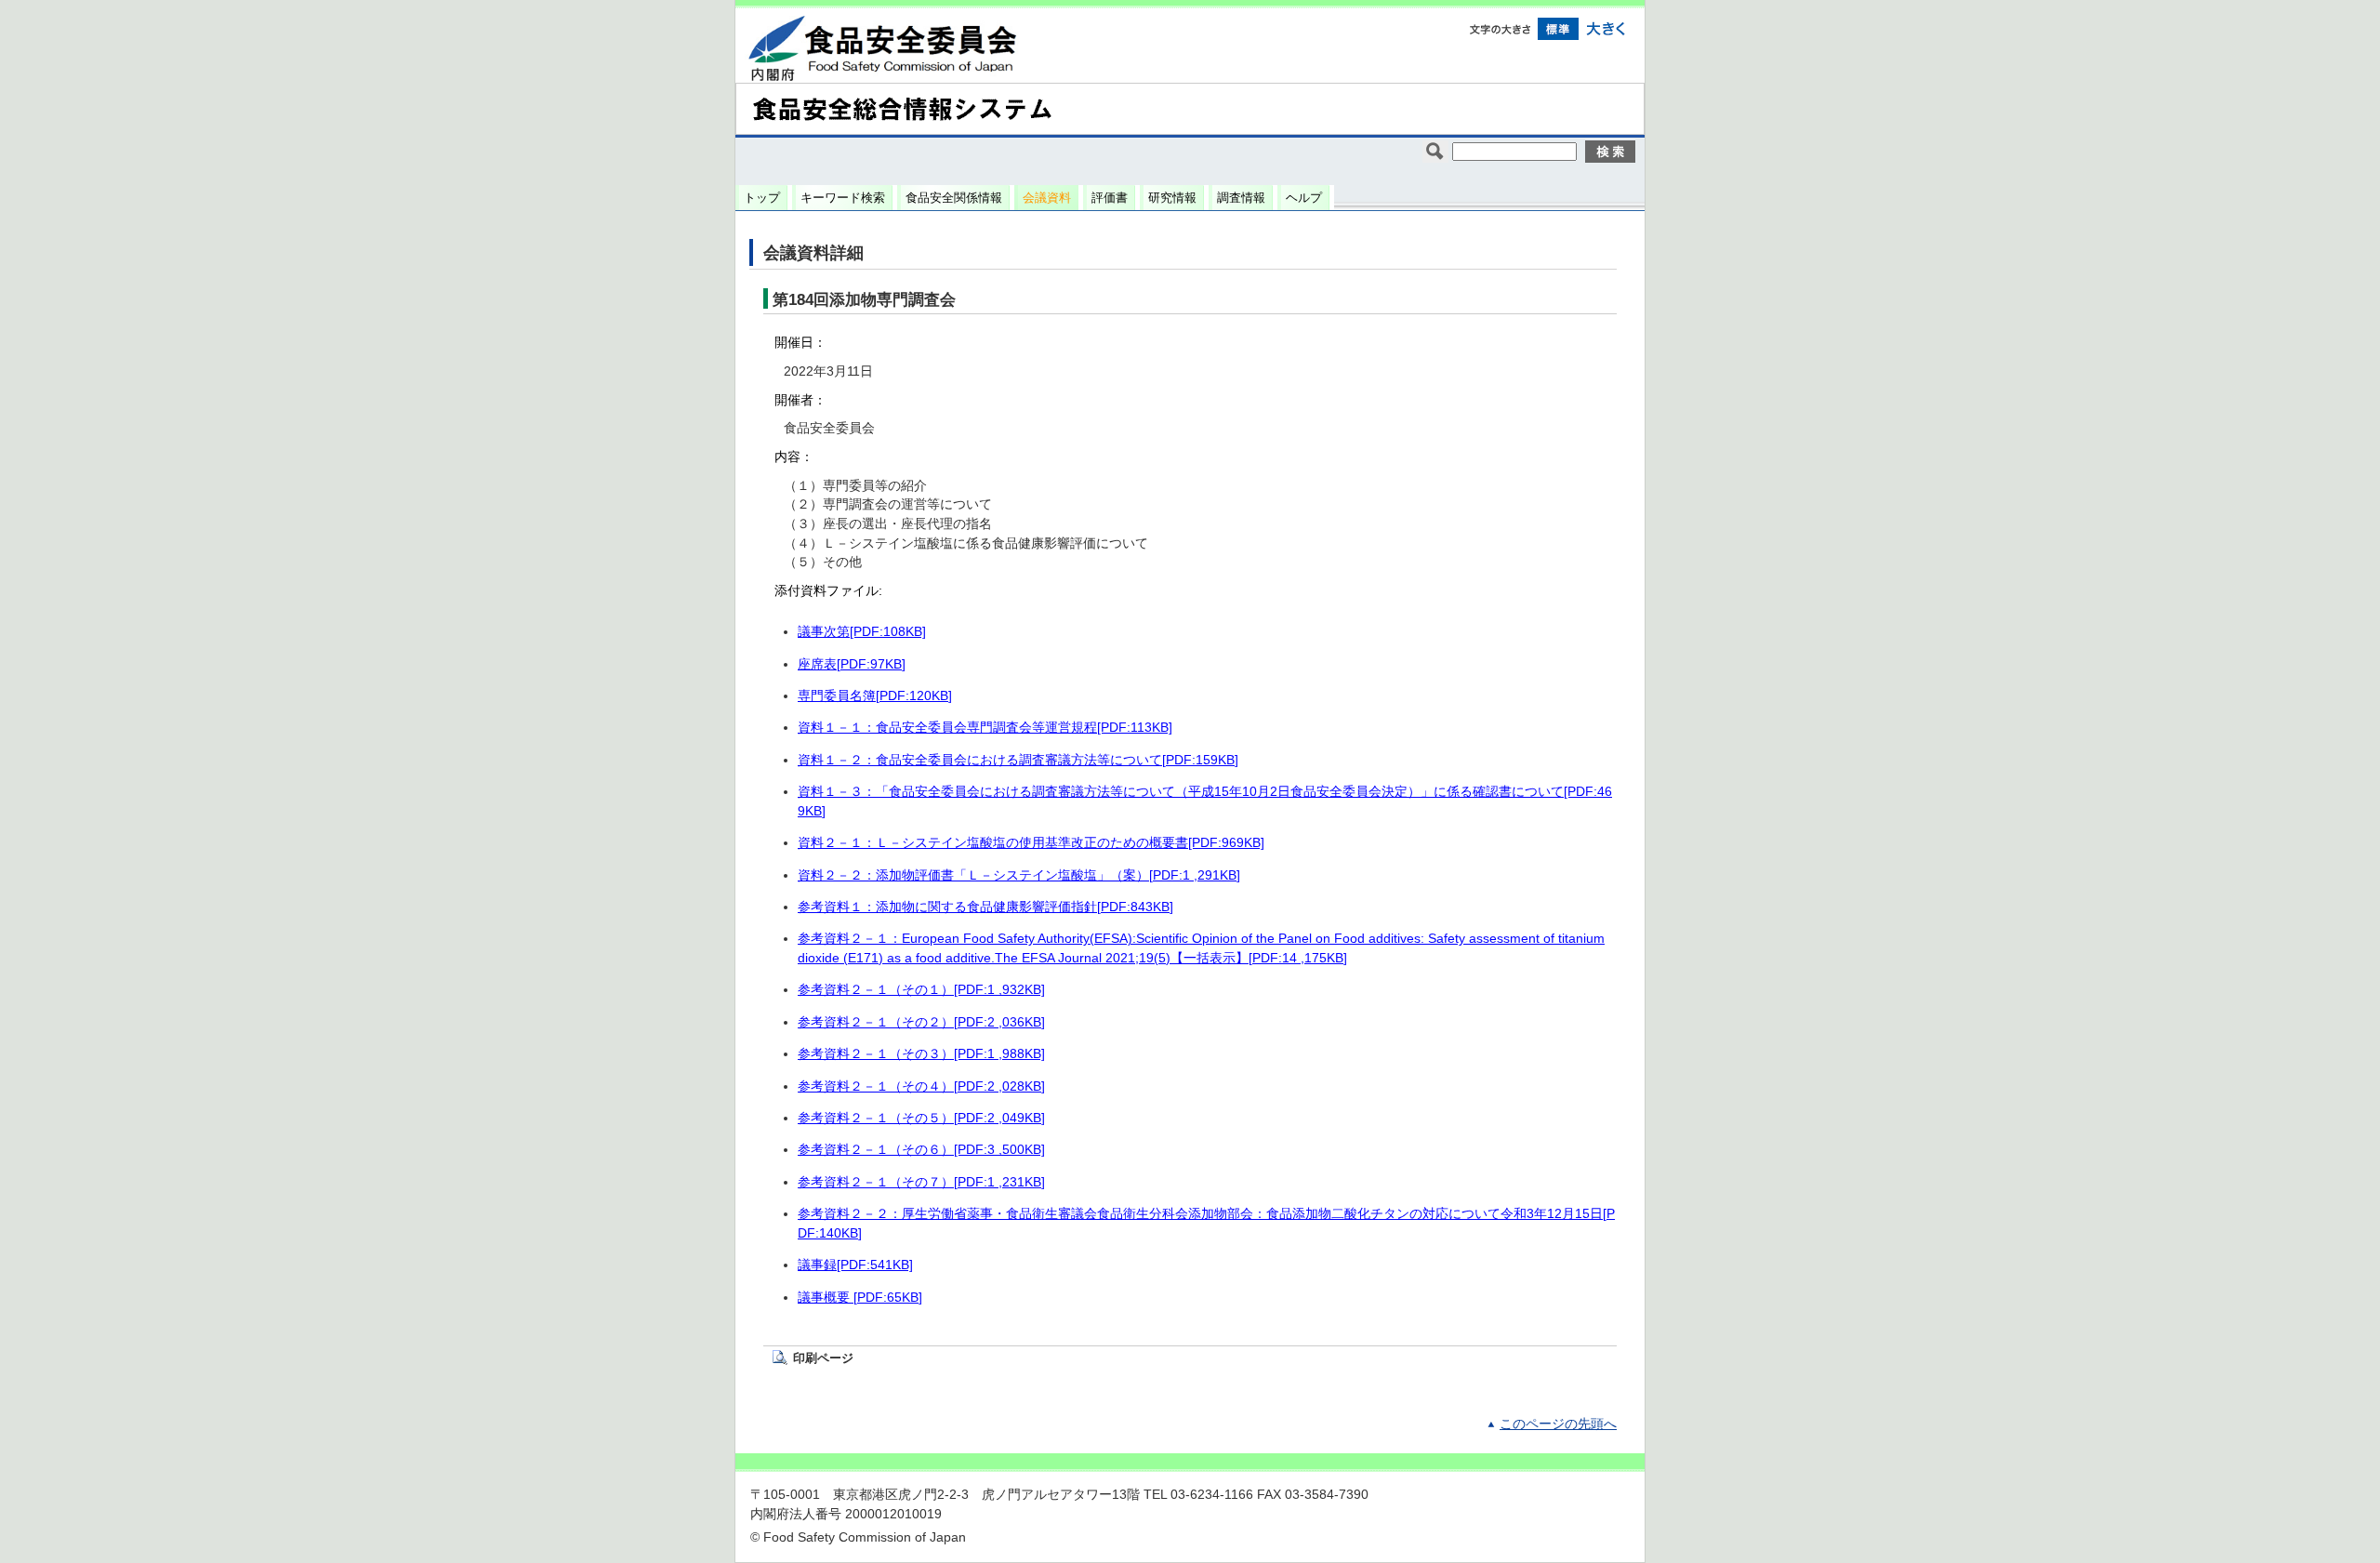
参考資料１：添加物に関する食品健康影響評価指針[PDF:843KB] (985, 907)
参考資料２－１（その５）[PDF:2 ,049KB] (921, 1118)
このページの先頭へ (1558, 1424)
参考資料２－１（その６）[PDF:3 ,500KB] (921, 1150)
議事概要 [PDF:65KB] (860, 1298)
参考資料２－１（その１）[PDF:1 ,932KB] (921, 990)
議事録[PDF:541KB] (855, 1265)
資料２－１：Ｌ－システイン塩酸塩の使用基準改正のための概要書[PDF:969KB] (1031, 843)
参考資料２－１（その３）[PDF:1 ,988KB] (921, 1054)
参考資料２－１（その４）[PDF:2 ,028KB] (921, 1086)
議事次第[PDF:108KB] (862, 632)
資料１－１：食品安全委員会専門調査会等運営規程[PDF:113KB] (985, 728)
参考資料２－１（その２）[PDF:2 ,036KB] (921, 1022)
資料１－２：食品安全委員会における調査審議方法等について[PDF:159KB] (1018, 760)
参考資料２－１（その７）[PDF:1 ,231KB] (921, 1182)
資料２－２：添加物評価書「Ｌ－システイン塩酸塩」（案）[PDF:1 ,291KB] (1019, 875)
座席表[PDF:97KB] (852, 664)
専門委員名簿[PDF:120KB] (875, 696)
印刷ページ (823, 1358)
